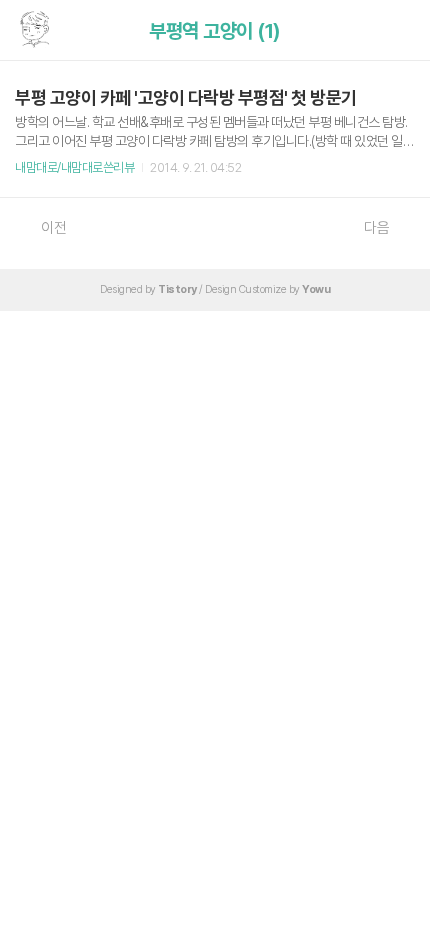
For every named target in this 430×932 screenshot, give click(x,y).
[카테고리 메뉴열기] (395, 30)
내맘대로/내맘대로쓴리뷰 (74, 167)
